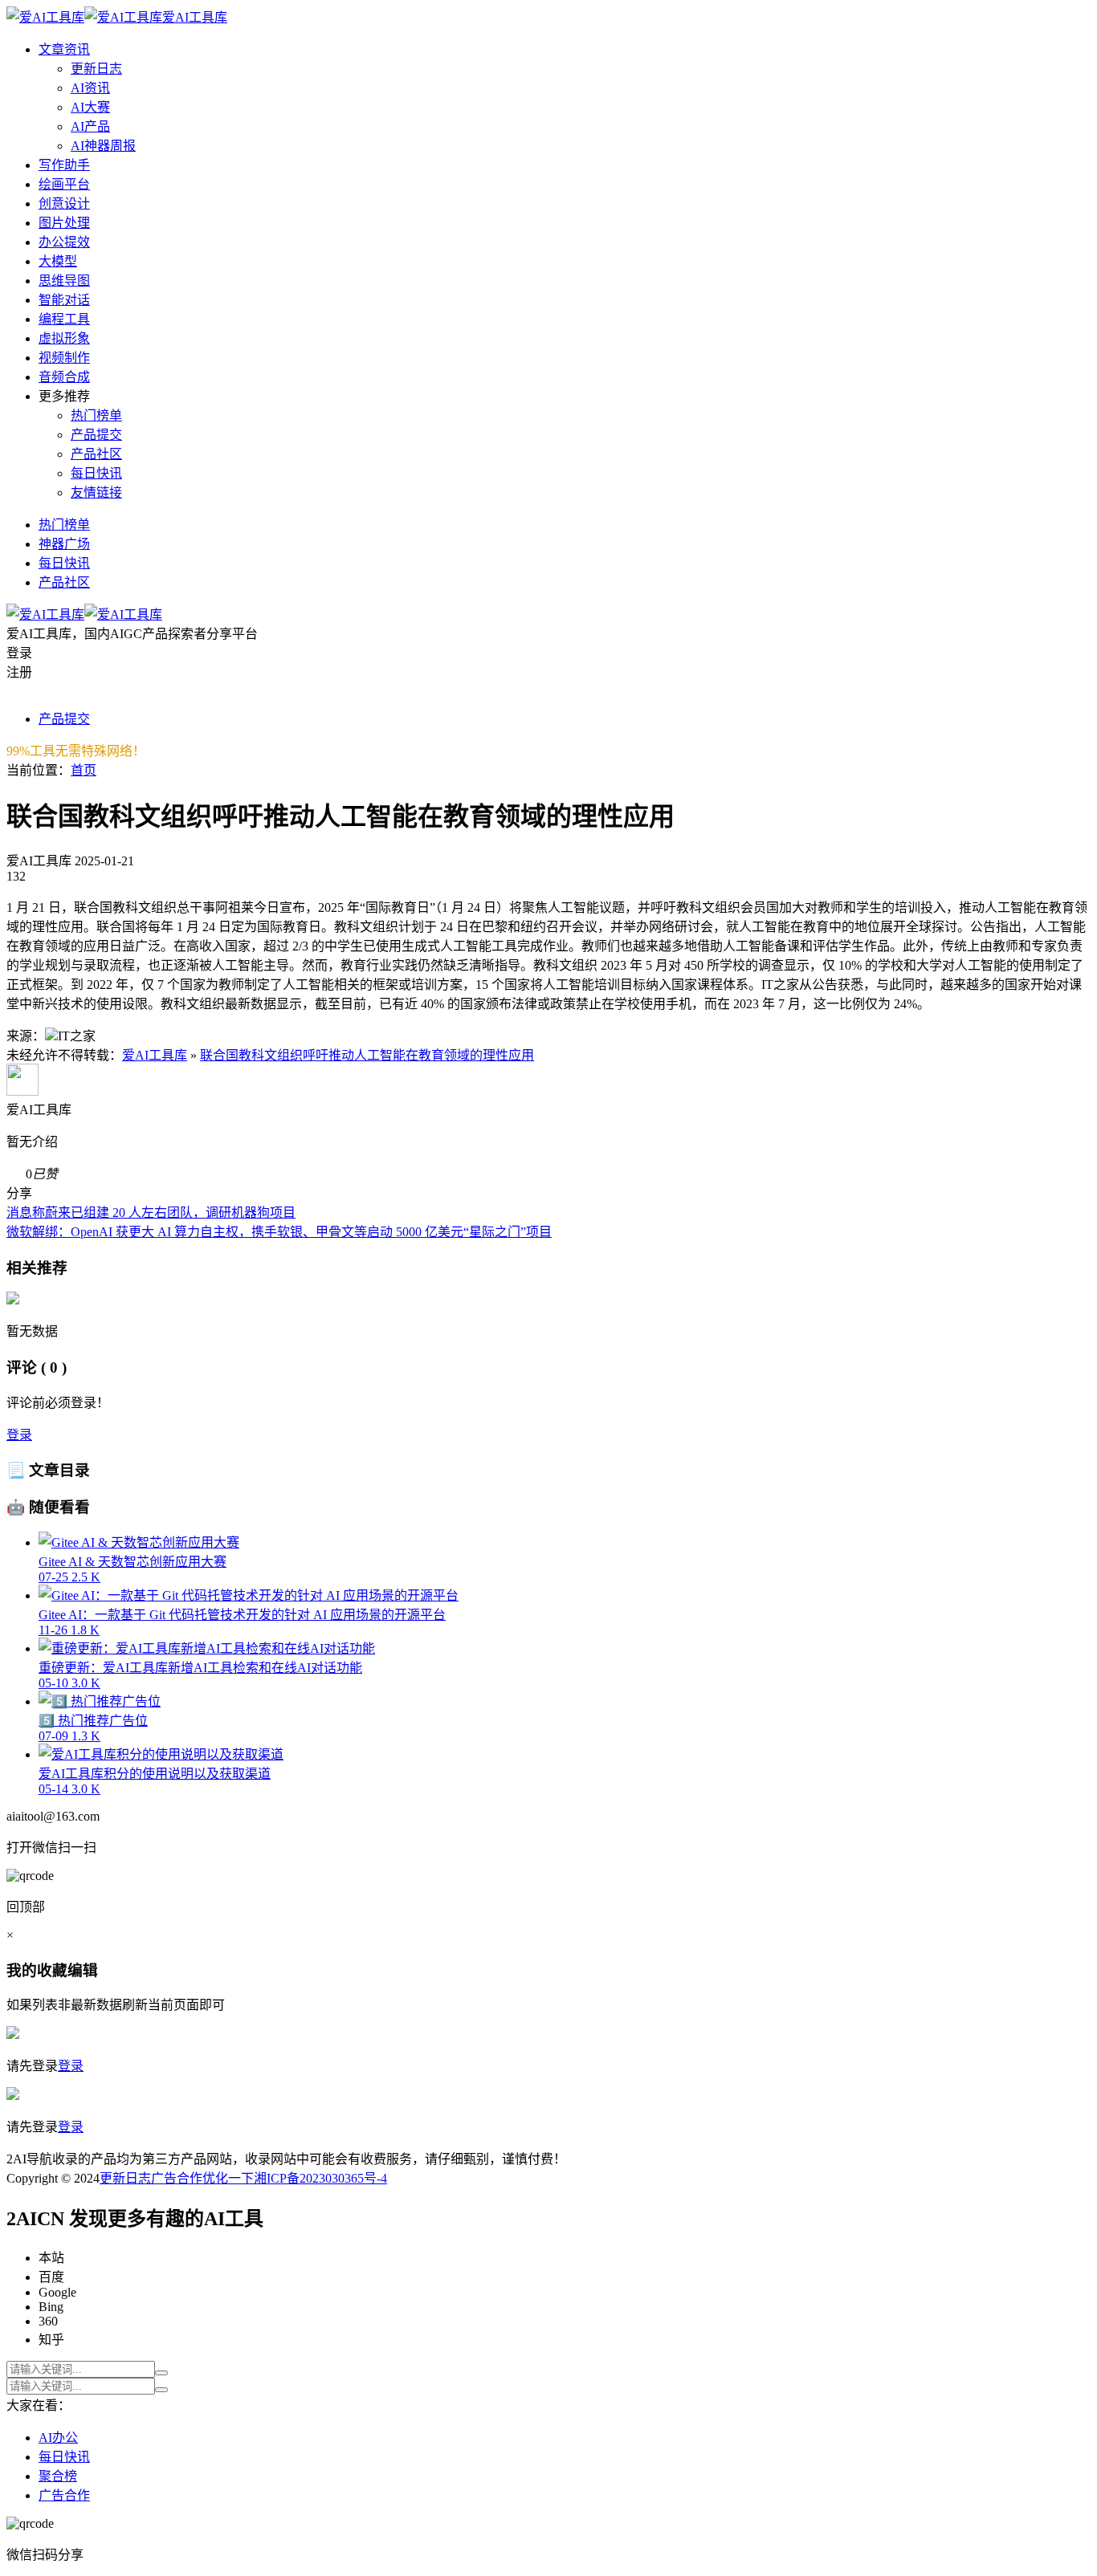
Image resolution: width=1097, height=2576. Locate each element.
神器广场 (64, 544)
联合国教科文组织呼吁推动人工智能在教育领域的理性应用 (367, 1055)
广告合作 (177, 2178)
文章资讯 (64, 49)
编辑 (83, 1970)
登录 (19, 1435)
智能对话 (64, 300)
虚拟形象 (64, 338)
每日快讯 (96, 473)
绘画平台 (64, 184)
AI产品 (90, 126)
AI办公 (58, 2438)
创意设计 (64, 203)
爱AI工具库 (155, 1055)
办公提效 (64, 242)
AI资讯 (90, 88)
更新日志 (96, 69)
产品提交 (96, 435)
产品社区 (96, 454)
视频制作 (64, 358)
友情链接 (96, 492)
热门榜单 (96, 415)
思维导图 (64, 281)
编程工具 (64, 319)
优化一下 (228, 2178)
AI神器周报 (103, 146)
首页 (84, 770)
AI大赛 (90, 107)
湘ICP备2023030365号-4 (320, 2178)
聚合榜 (58, 2476)
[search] (161, 2373)
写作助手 (64, 165)
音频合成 (64, 377)
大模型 (58, 261)
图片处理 (64, 223)
